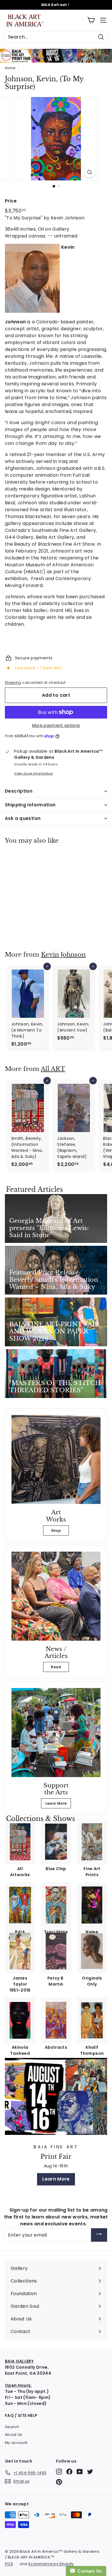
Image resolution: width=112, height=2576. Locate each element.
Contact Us (88, 2571)
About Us (14, 2435)
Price (11, 201)
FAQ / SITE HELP (21, 2415)
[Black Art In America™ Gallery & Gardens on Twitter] (90, 2472)
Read (56, 1667)
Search (12, 2427)
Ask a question (23, 818)
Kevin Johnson (63, 955)
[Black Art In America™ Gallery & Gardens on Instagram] (59, 2472)
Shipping (13, 683)
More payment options (56, 725)
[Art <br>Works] (56, 1459)
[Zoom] (89, 172)
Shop (56, 1531)
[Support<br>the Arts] (56, 1733)
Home (10, 68)
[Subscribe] (99, 2235)
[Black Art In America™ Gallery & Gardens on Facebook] (69, 2472)
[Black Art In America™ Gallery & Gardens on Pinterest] (59, 2482)
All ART (53, 1069)
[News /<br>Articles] (56, 1596)
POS (9, 2564)
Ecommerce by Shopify (51, 2564)
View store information (33, 773)
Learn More (56, 1803)
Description (19, 791)
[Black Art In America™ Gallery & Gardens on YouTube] (80, 2472)
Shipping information (30, 805)
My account (16, 2443)
